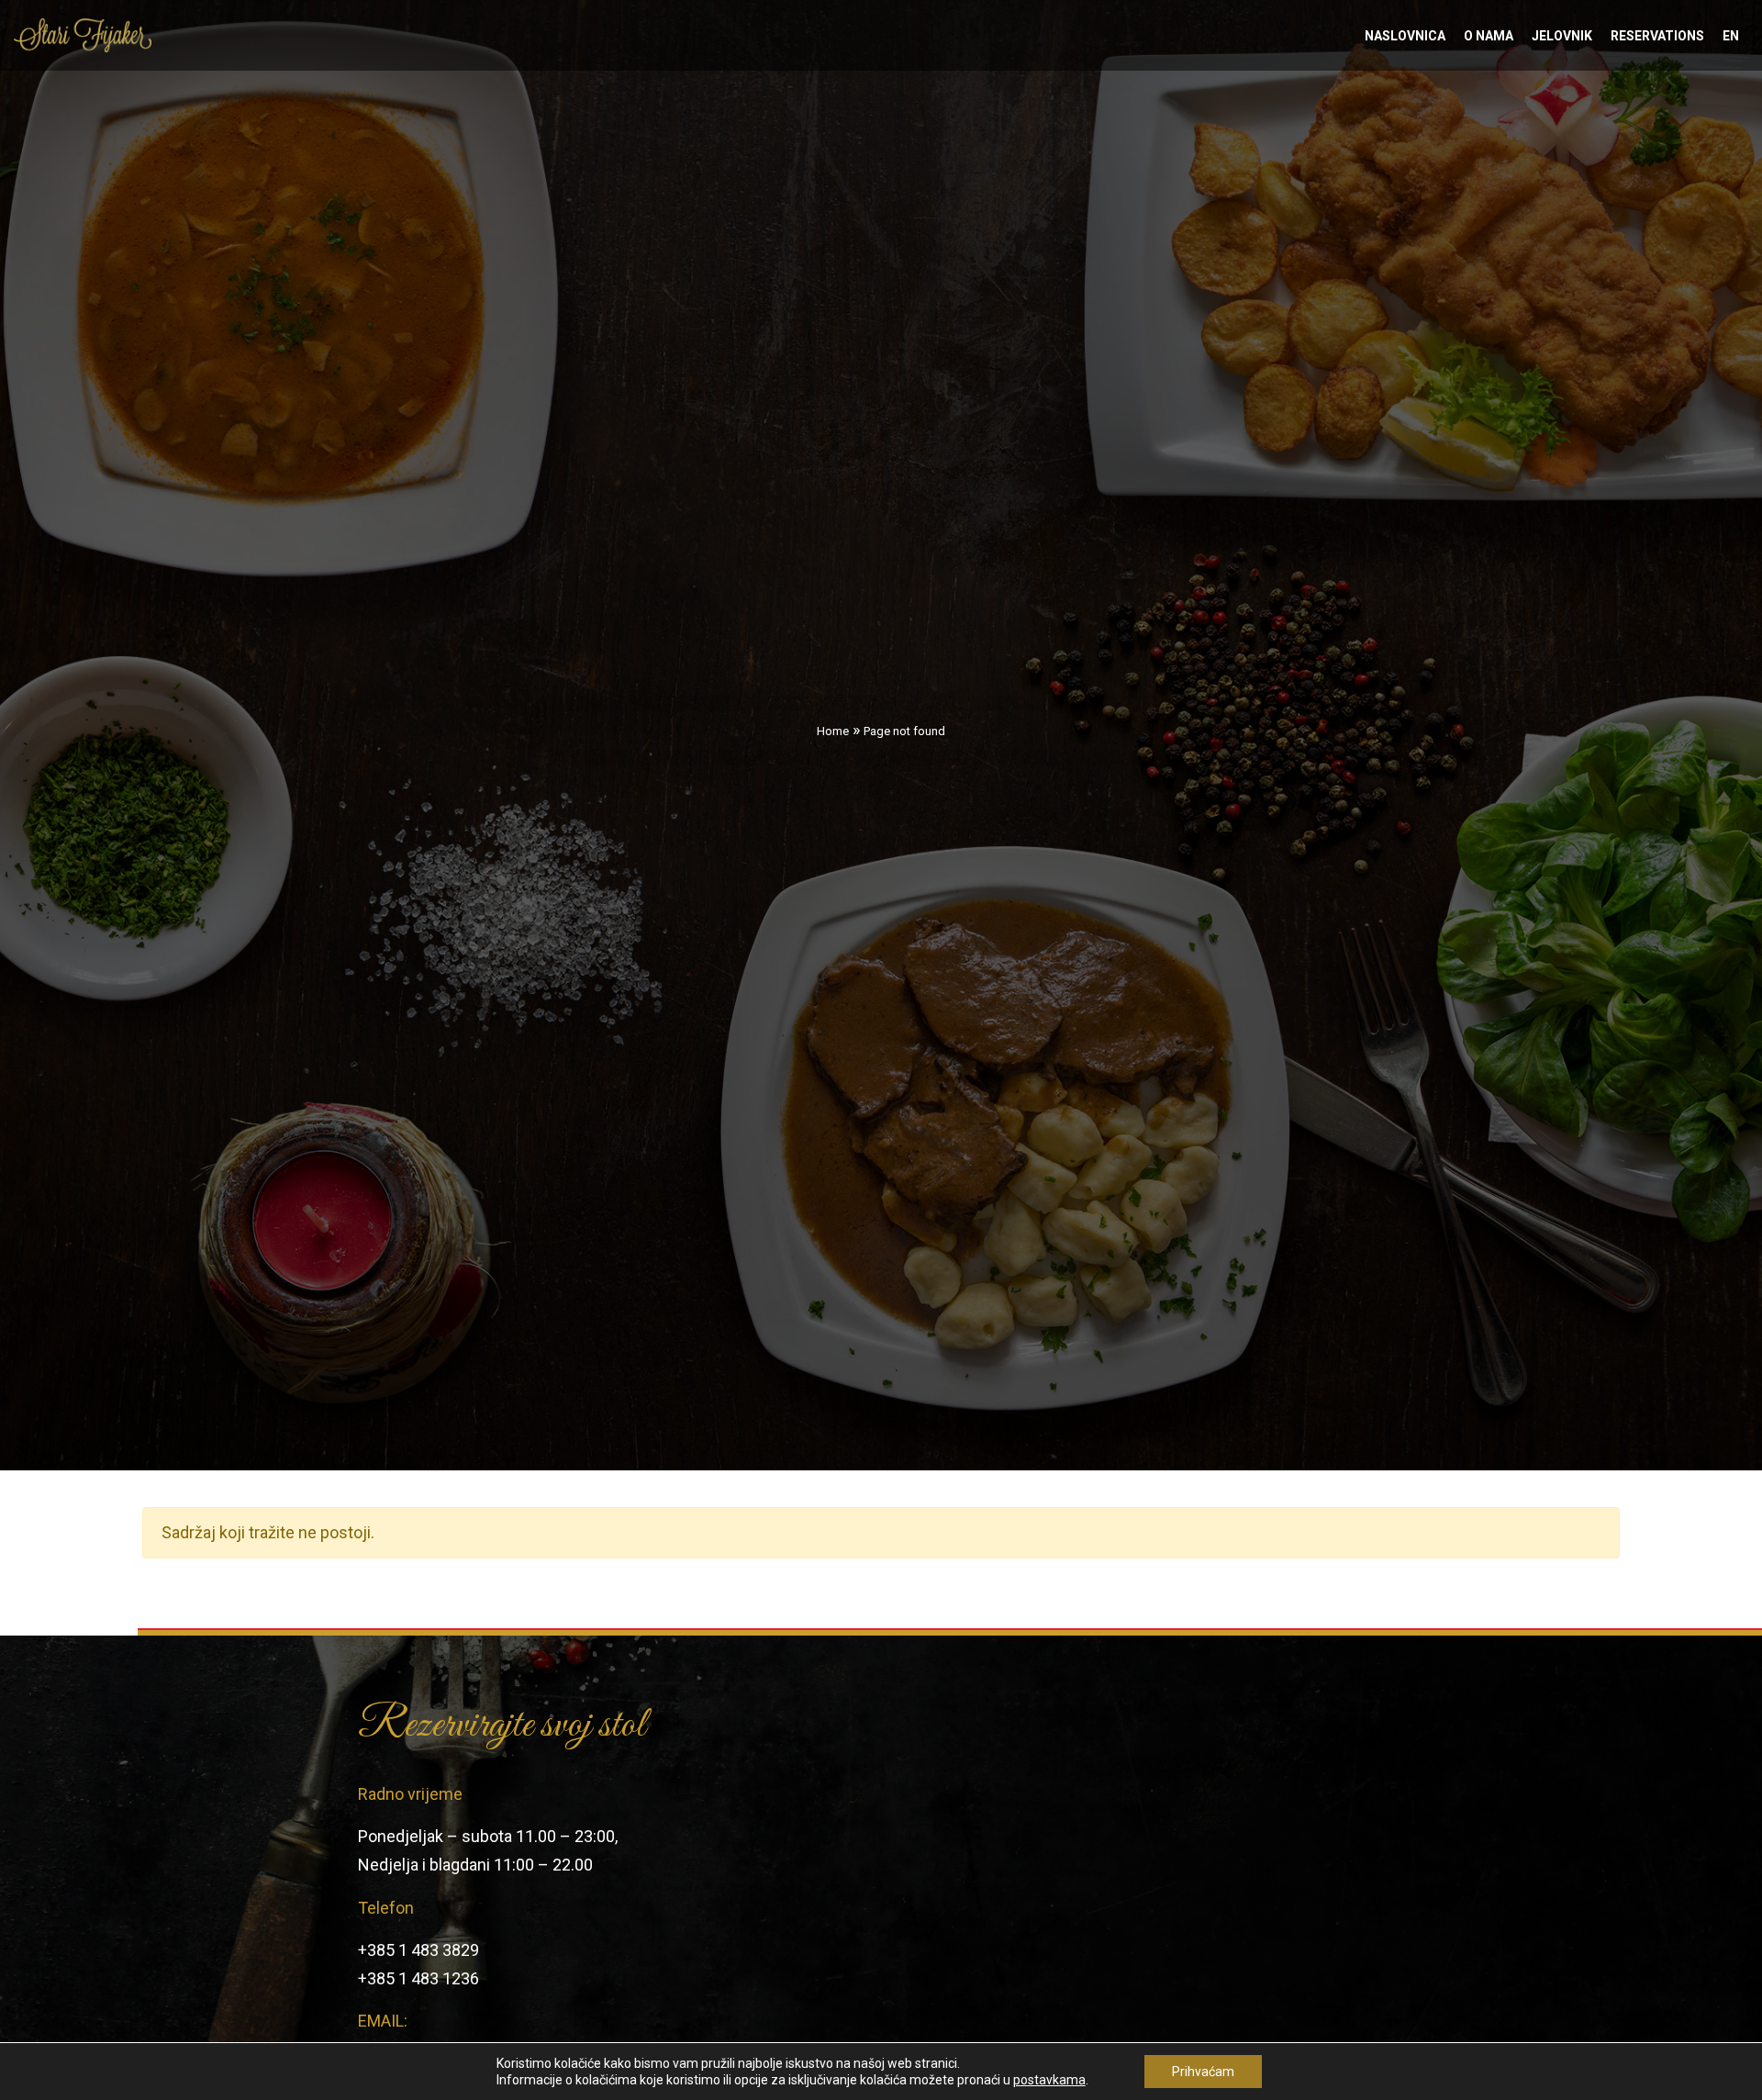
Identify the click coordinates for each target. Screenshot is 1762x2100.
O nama (1489, 36)
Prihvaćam (1203, 2072)
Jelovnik (1562, 36)
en (1731, 36)
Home (833, 731)
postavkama (1049, 2080)
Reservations (1657, 36)
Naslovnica (1405, 36)
